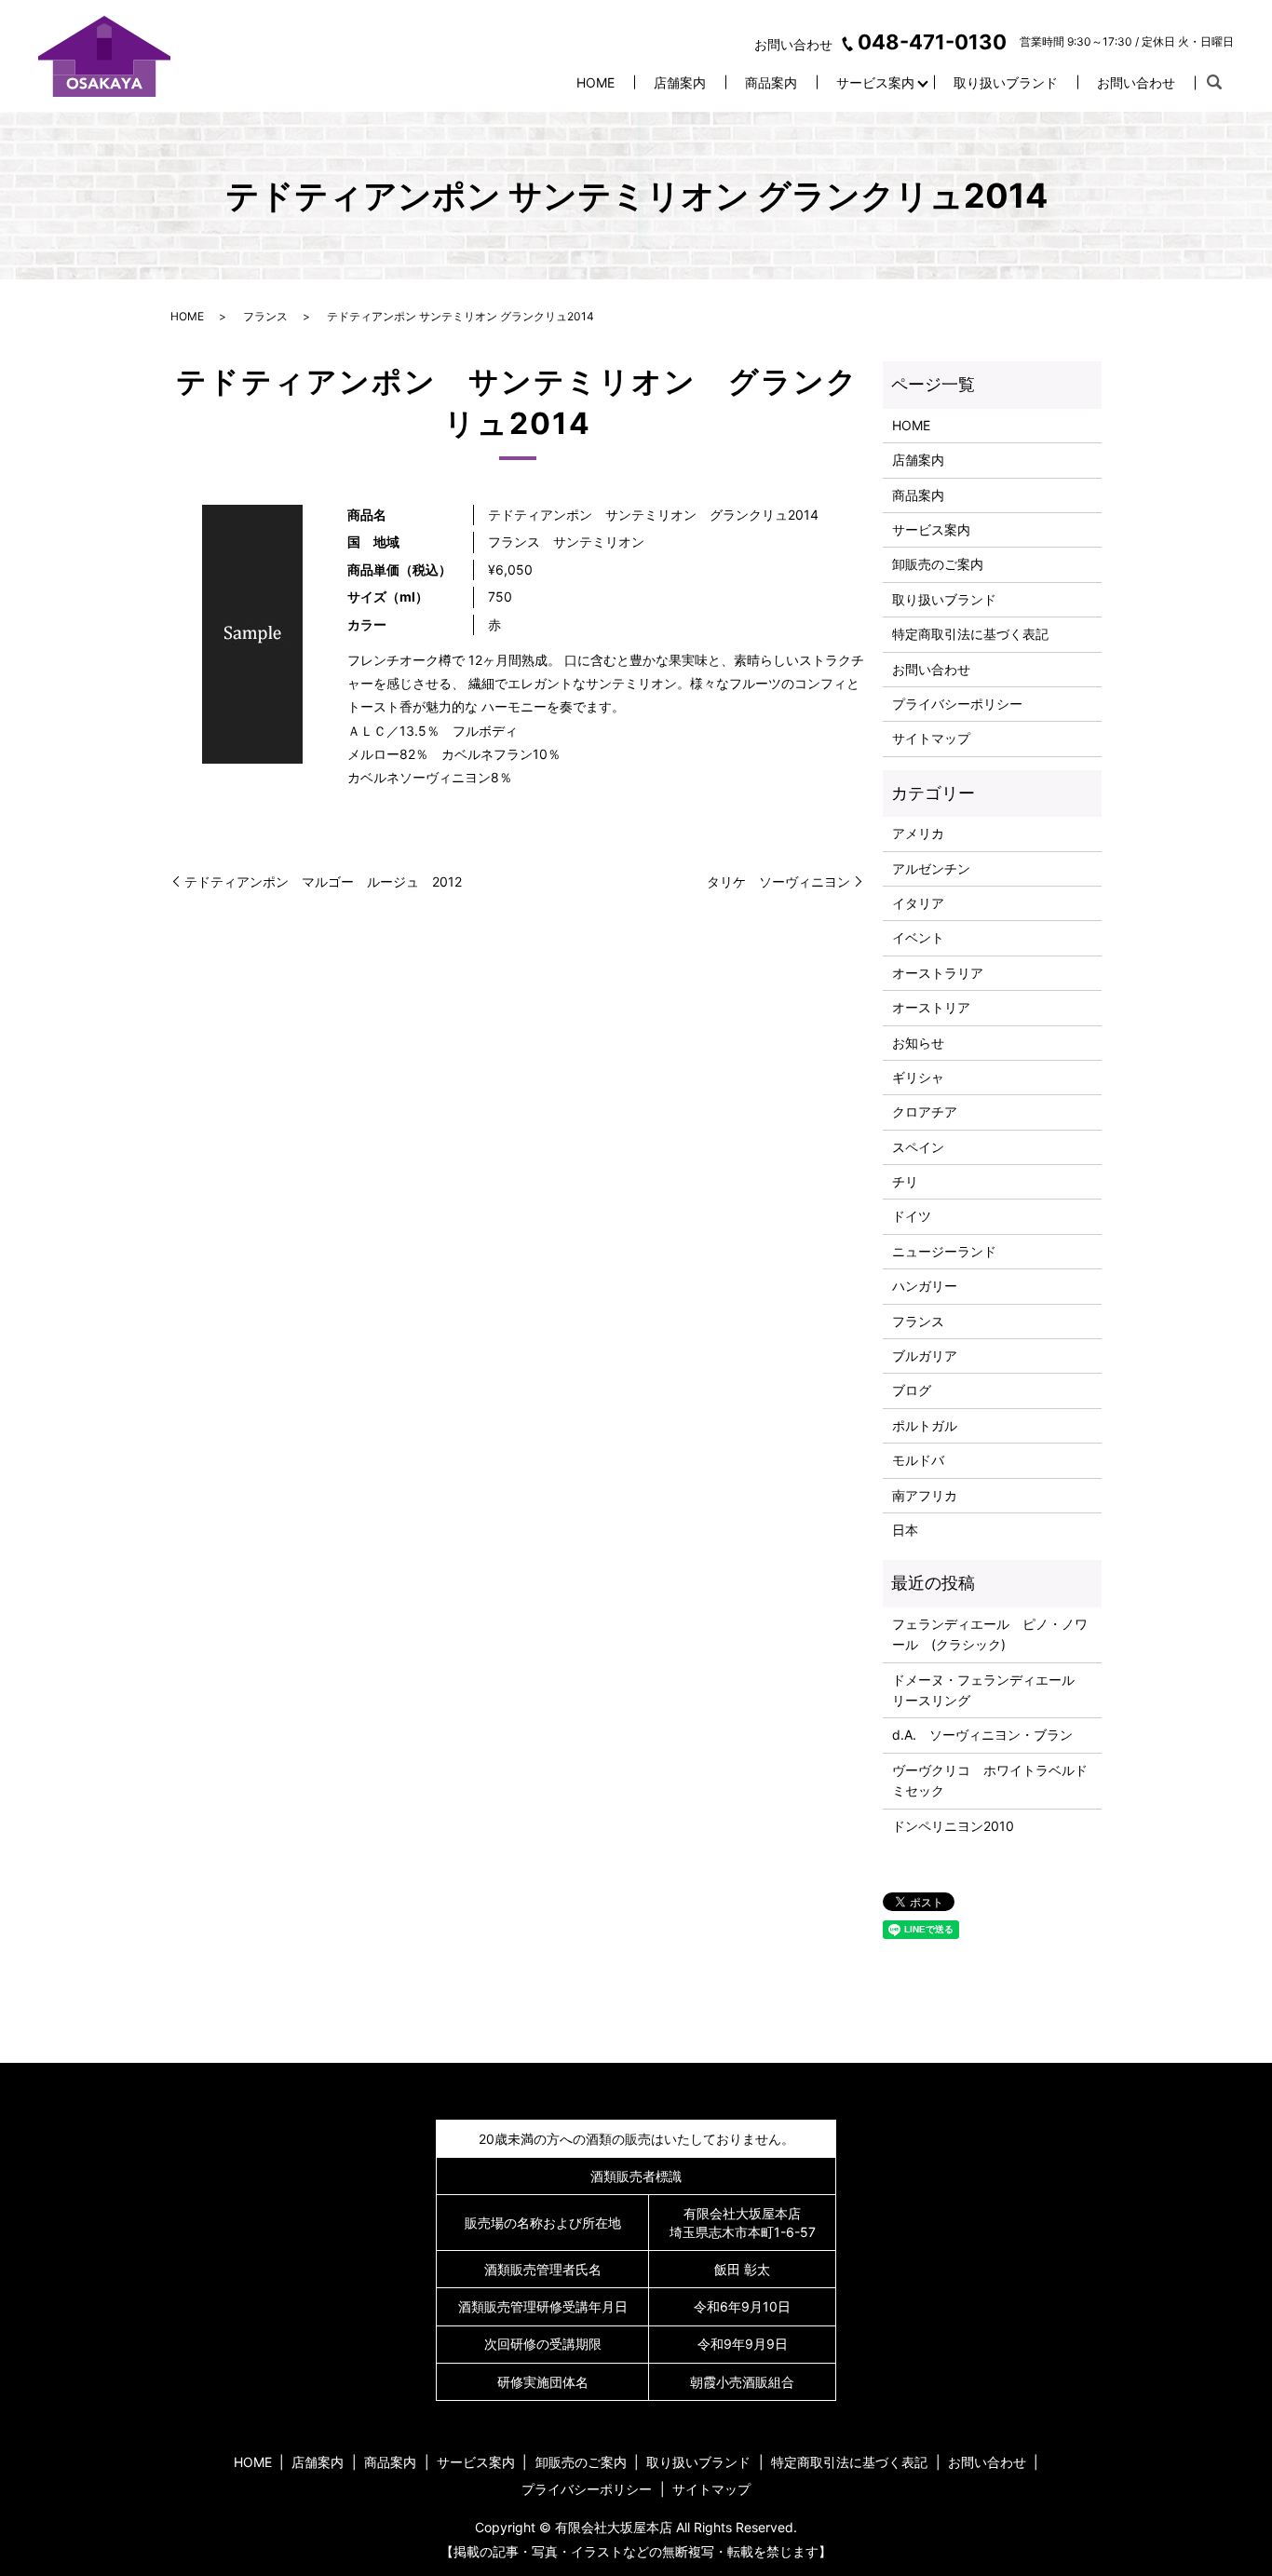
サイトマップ (931, 738)
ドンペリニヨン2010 (953, 1826)
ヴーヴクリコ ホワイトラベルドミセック (990, 1780)
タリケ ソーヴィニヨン (778, 881)
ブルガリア (925, 1356)
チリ (905, 1181)
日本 (905, 1530)
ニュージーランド (944, 1251)
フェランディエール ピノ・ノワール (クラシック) (990, 1634)
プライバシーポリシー (957, 704)
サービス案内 (875, 82)
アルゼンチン (931, 868)
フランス (265, 316)
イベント (918, 937)
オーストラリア (938, 973)
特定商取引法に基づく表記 (970, 634)
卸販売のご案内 (938, 564)
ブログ (912, 1390)
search (1214, 83)
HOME (595, 82)
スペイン (918, 1147)
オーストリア (931, 1007)
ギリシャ (918, 1077)
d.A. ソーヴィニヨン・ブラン (982, 1735)
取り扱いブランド (1006, 82)
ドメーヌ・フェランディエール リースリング (990, 1690)
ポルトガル (925, 1425)
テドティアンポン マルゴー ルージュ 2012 (323, 881)
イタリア (918, 903)
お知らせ (918, 1043)
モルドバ (918, 1460)
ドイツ (912, 1216)
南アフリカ (925, 1495)
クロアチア (925, 1112)
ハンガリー (925, 1286)
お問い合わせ (1136, 82)
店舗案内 (680, 82)
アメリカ (918, 833)
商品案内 (771, 82)
